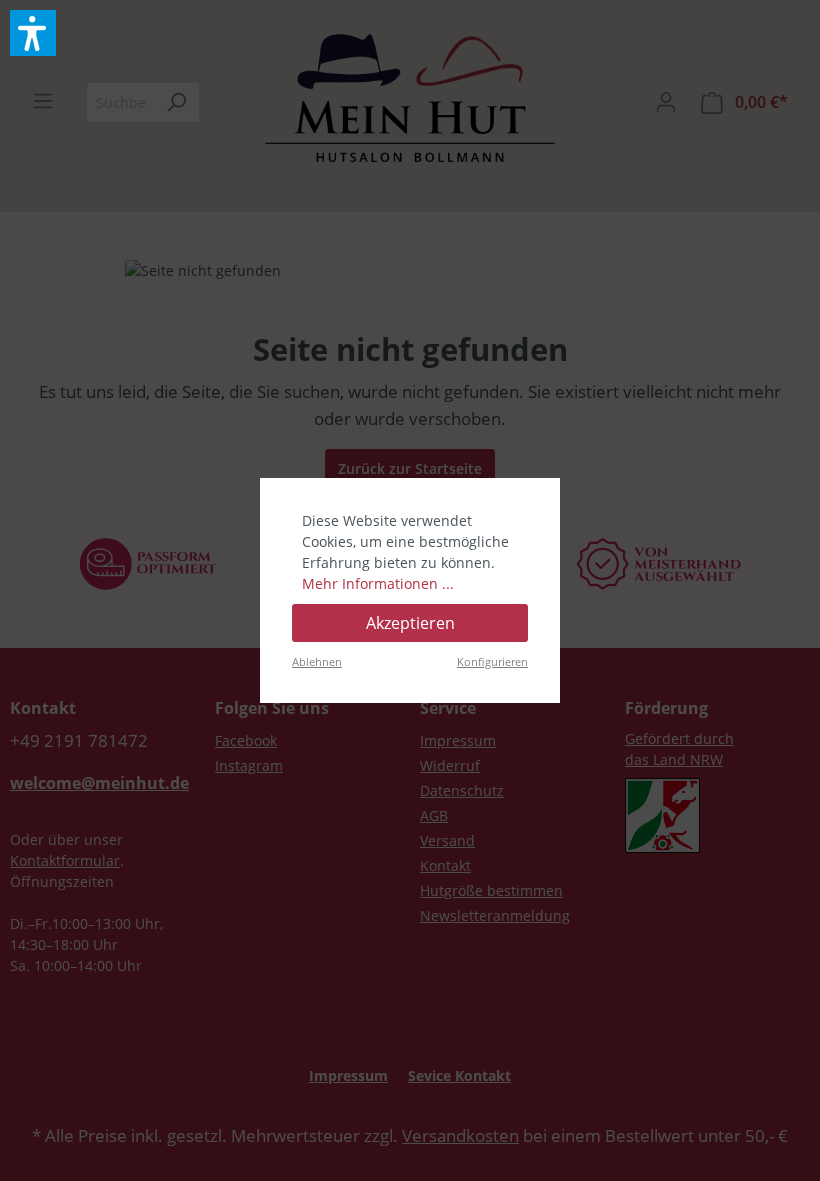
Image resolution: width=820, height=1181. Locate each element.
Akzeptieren (410, 623)
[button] (33, 33)
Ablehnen (317, 661)
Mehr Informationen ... (378, 583)
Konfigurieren (492, 661)
